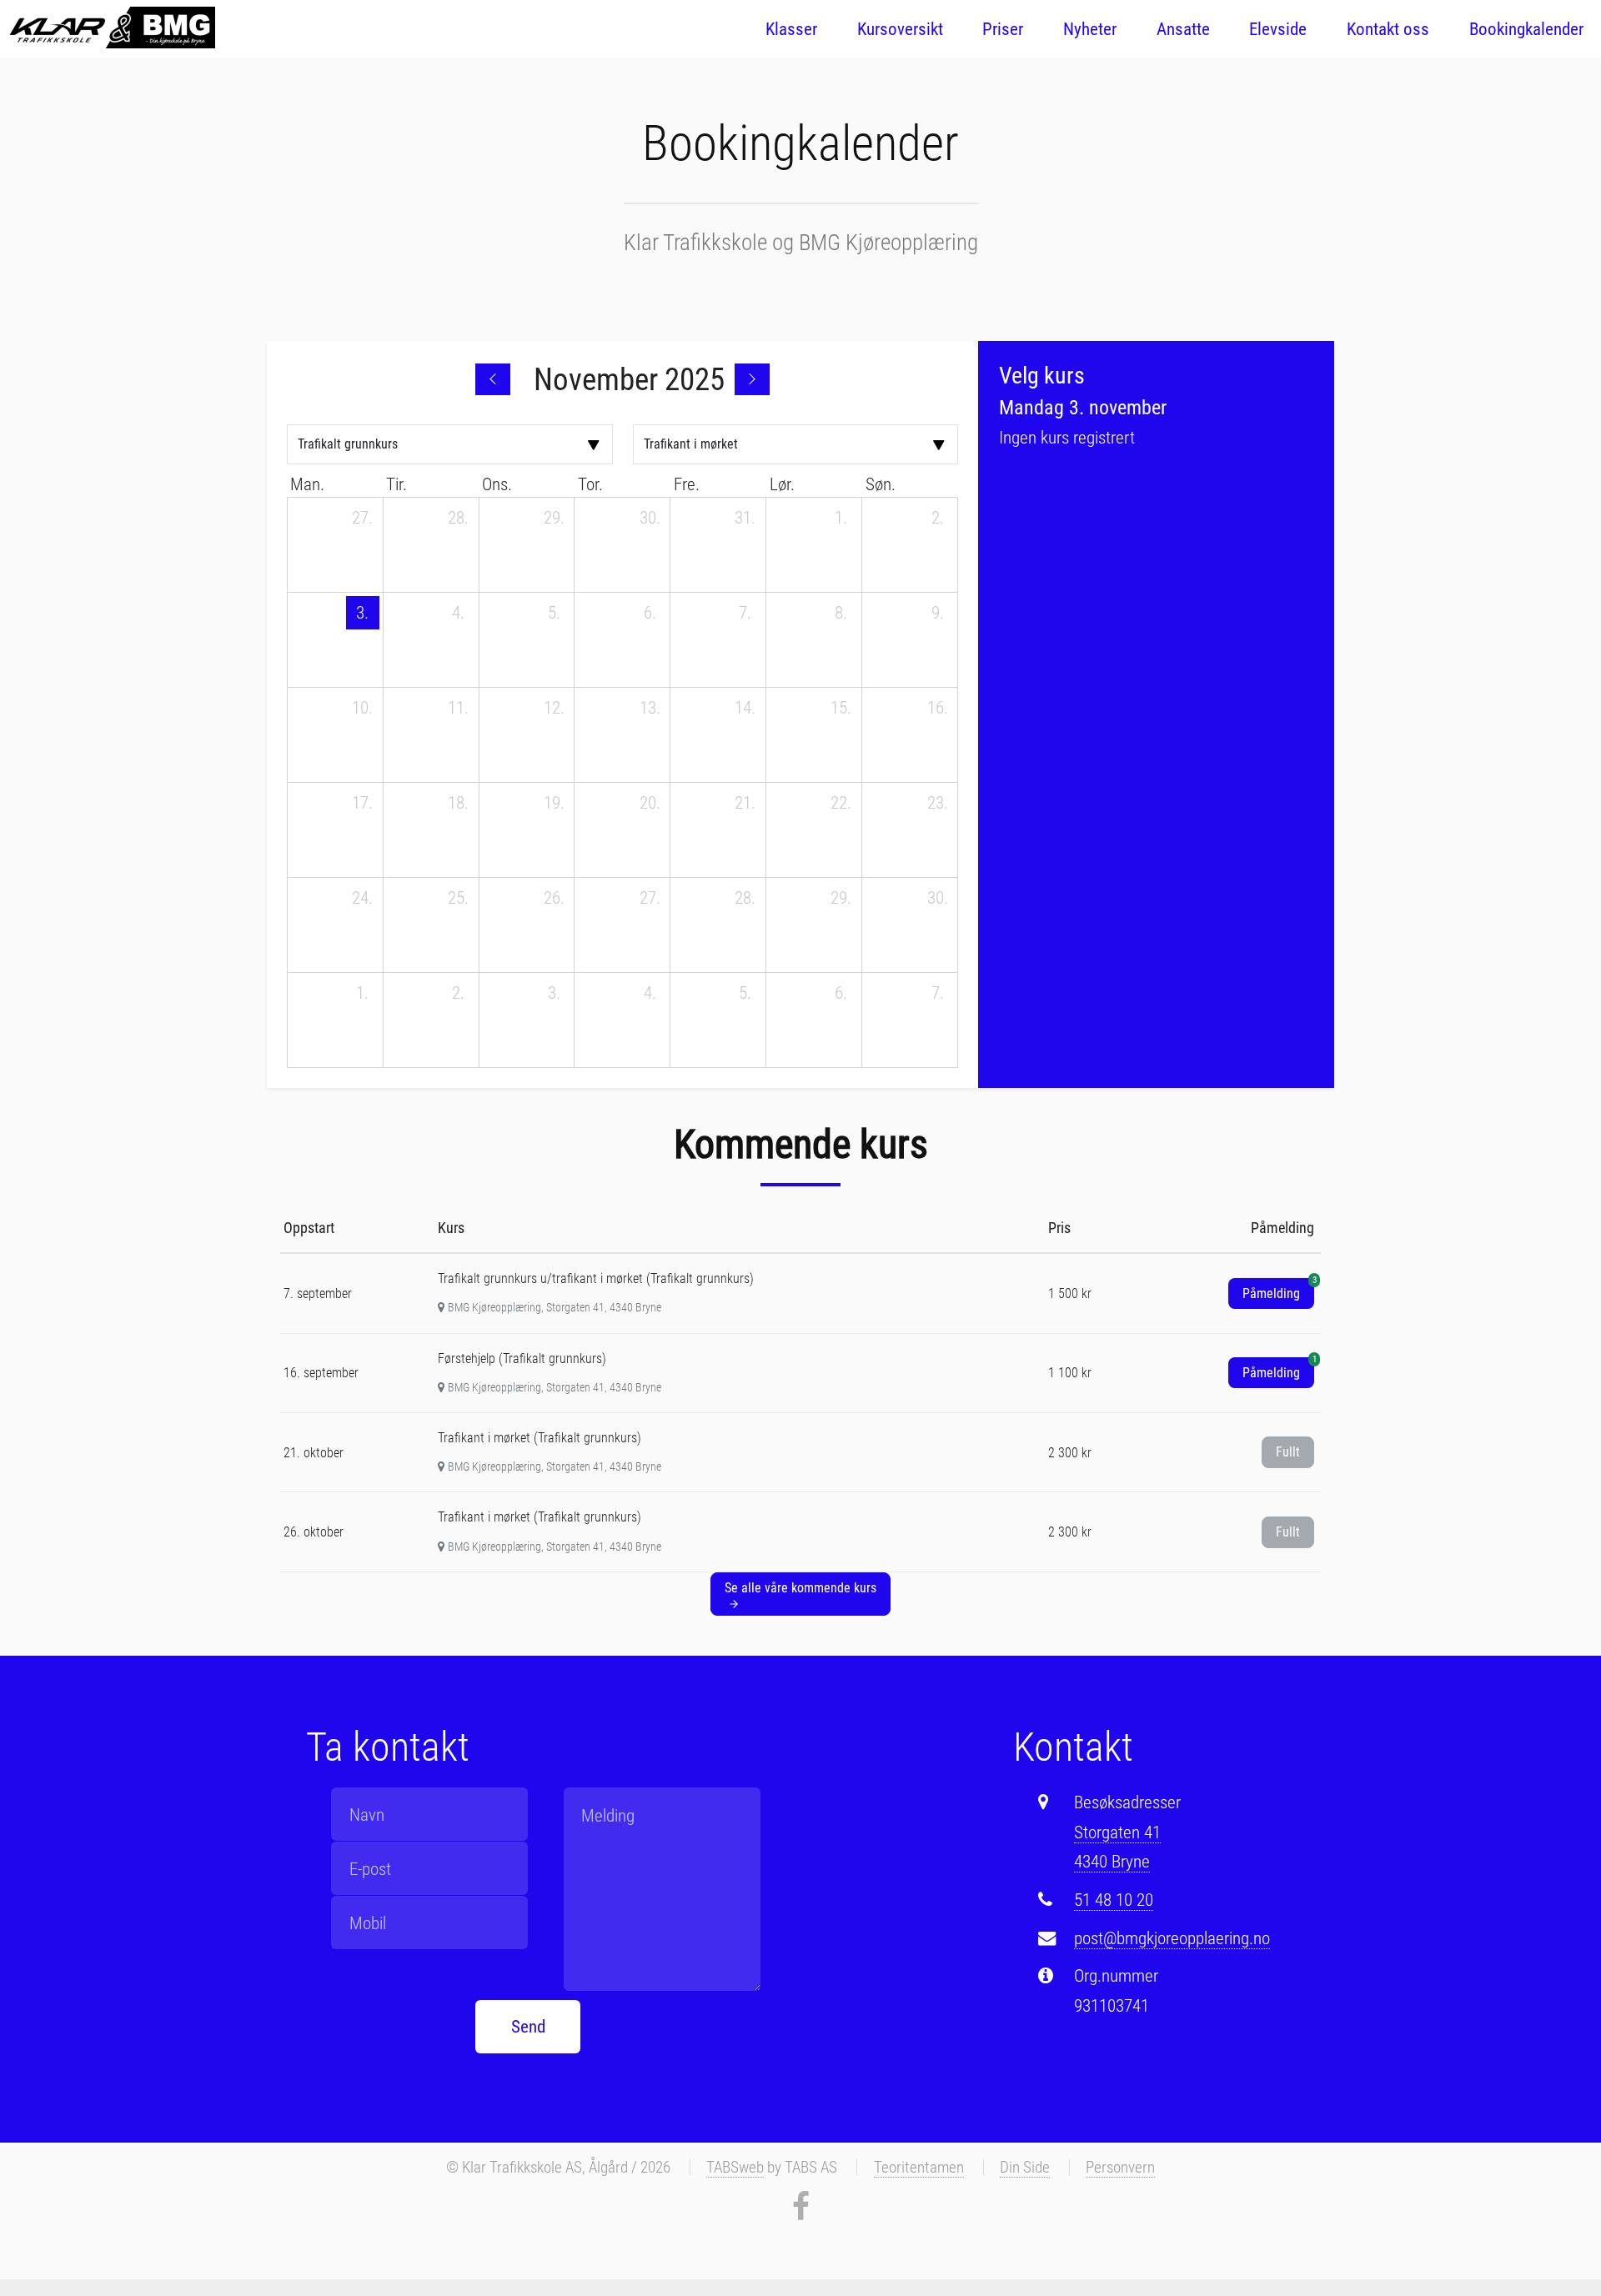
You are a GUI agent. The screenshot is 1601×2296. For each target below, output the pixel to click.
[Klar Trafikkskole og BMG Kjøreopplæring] (111, 28)
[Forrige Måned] (493, 379)
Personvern (1120, 2167)
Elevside (1278, 29)
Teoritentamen (919, 2167)
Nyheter (1090, 29)
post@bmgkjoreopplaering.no (1172, 1938)
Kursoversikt (900, 29)
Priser (1003, 29)
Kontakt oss (1388, 29)
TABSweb (735, 2167)
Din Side (1025, 2167)
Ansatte (1183, 29)
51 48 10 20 (1114, 1900)
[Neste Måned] (752, 379)
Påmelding (1278, 1290)
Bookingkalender (1526, 29)
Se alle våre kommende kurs (800, 1588)
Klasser (791, 29)
